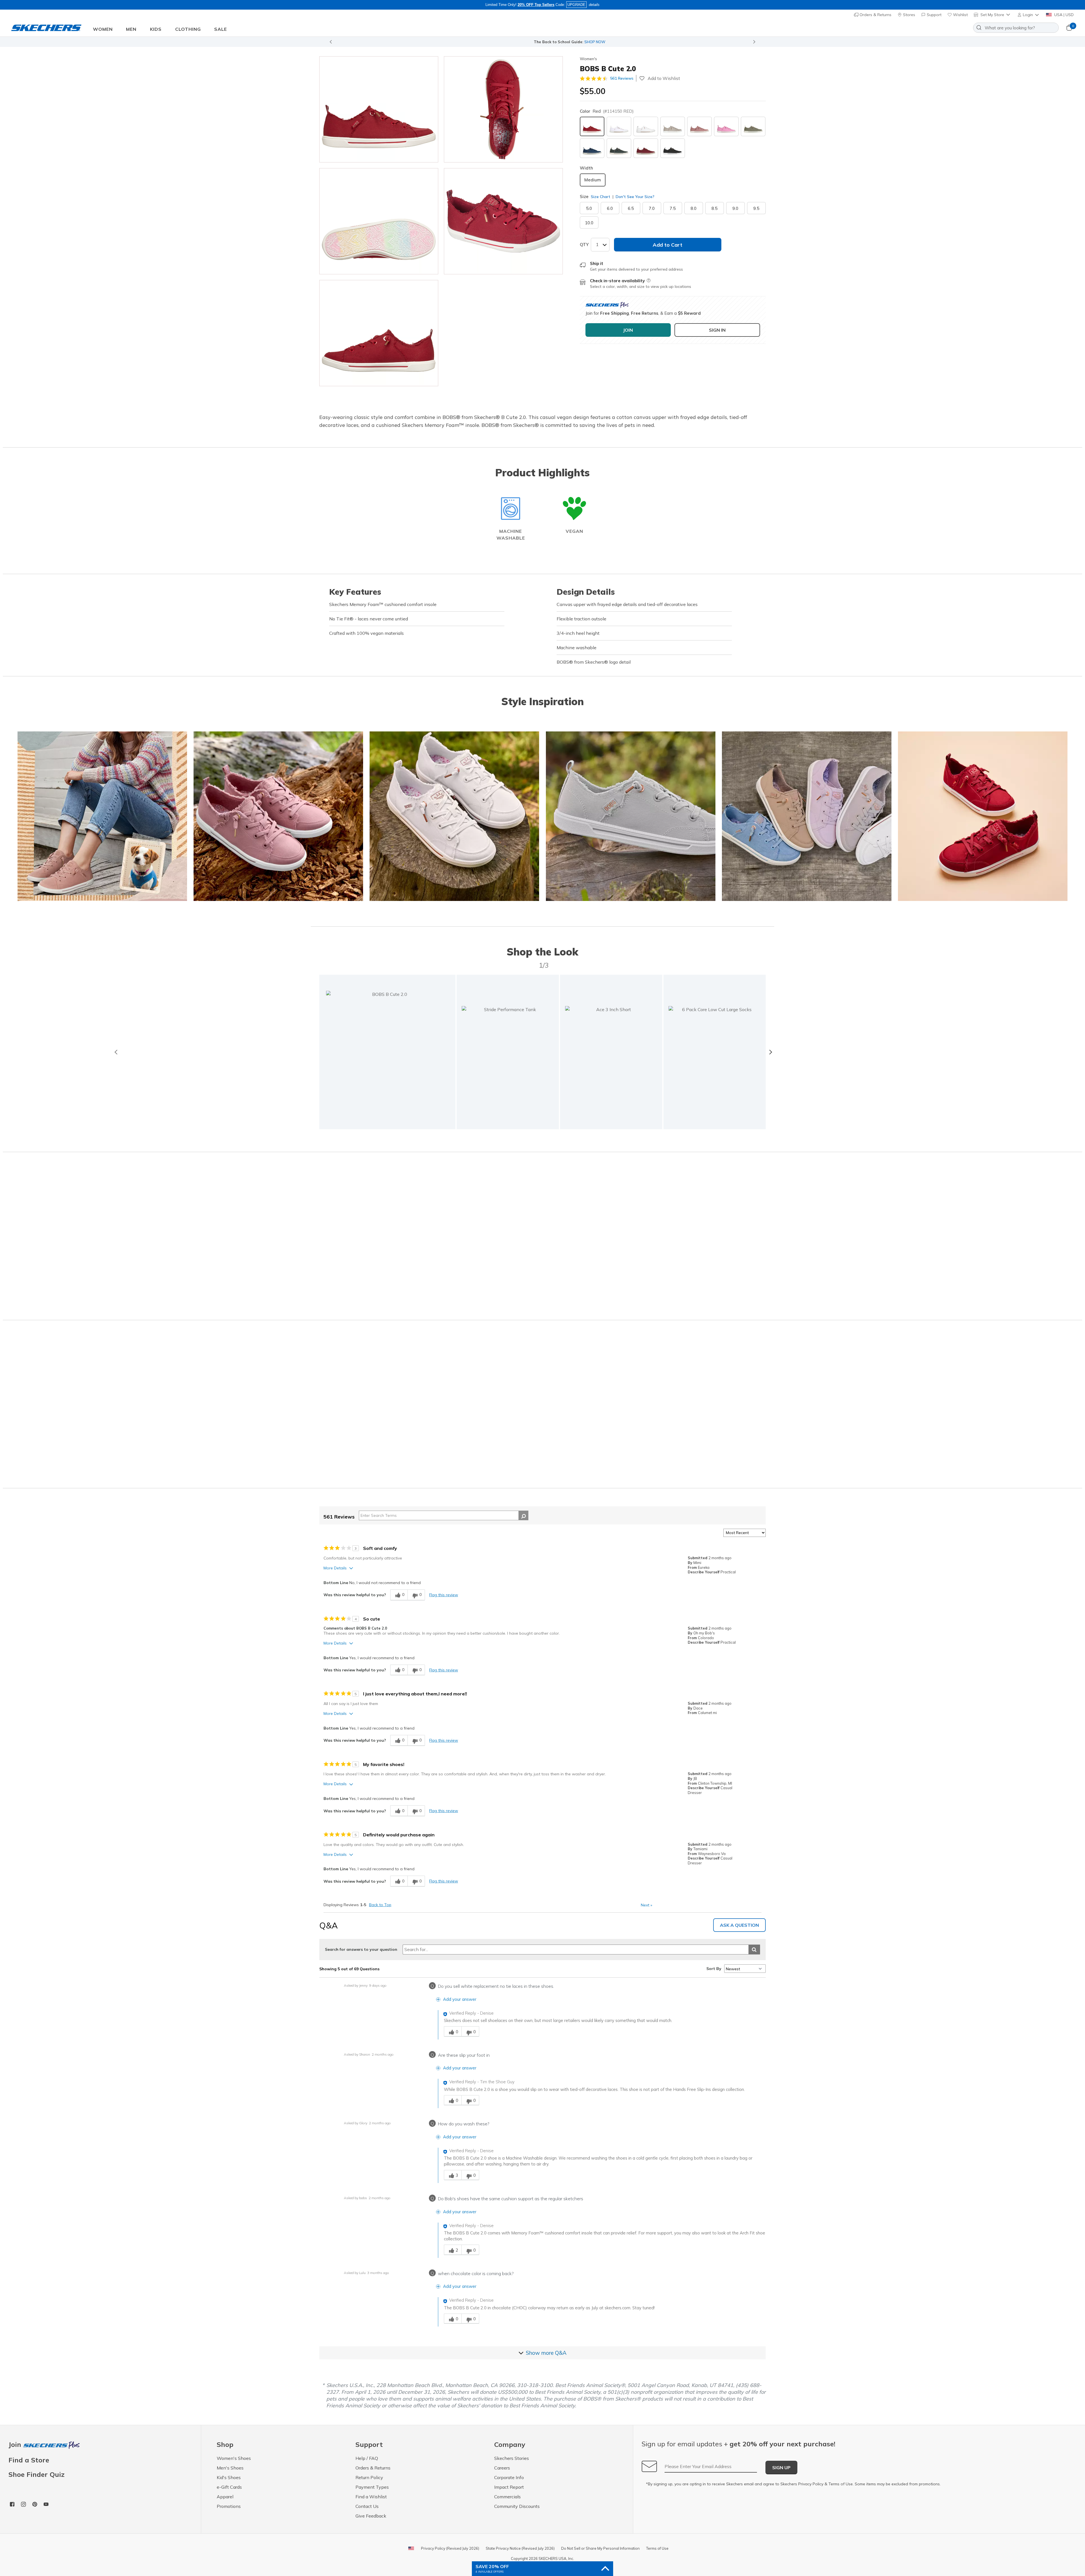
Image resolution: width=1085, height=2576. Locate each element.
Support (934, 15)
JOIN (628, 330)
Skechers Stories (512, 2458)
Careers (502, 2468)
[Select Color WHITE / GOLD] (619, 126)
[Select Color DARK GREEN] (619, 148)
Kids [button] (156, 29)
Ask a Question (739, 1925)
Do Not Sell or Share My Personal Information (600, 2548)
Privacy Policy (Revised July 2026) (450, 2548)
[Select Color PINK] (726, 126)
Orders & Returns (875, 15)
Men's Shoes (230, 2468)
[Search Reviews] (523, 1515)
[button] (1029, 15)
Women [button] (103, 29)
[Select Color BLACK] (673, 148)
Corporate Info (509, 2477)
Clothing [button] (188, 29)
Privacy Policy (811, 2484)
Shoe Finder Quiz (36, 2474)
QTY (584, 245)
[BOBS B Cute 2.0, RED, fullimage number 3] (503, 221)
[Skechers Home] (46, 28)
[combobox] (1016, 28)
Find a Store (29, 2460)
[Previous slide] (331, 42)
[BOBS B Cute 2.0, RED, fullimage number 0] (379, 109)
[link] (508, 1052)
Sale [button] (221, 29)
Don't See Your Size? (634, 197)
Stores (909, 15)
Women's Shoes (234, 2458)
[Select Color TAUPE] (673, 126)
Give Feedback (371, 2516)
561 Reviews (622, 78)
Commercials (507, 2497)
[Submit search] (754, 1950)
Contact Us (367, 2506)
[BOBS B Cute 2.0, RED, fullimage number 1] (503, 109)
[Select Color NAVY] (592, 148)
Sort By (714, 1969)
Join (16, 2445)
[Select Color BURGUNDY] (646, 148)
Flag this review (444, 1595)
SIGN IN (717, 330)
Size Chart (601, 197)
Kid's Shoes (229, 2477)
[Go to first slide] (754, 42)
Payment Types (372, 2487)
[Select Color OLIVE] (753, 126)
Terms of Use (841, 2484)
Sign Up (781, 2468)
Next (646, 1905)
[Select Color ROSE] (699, 126)
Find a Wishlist (371, 2497)
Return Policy (369, 2477)
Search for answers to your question (361, 1949)
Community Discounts (517, 2506)
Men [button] (131, 29)
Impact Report (509, 2487)
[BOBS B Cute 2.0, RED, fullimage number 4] (379, 333)
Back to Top (380, 1905)
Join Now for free (573, 42)
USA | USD (1063, 15)
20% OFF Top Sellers (536, 5)
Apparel (225, 2497)
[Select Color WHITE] (646, 126)
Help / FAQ (367, 2458)
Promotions (229, 2506)
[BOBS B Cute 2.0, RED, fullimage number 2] (379, 221)
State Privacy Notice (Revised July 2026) (520, 2548)
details (594, 5)
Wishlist (960, 15)
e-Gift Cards (229, 2487)
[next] (770, 1052)
